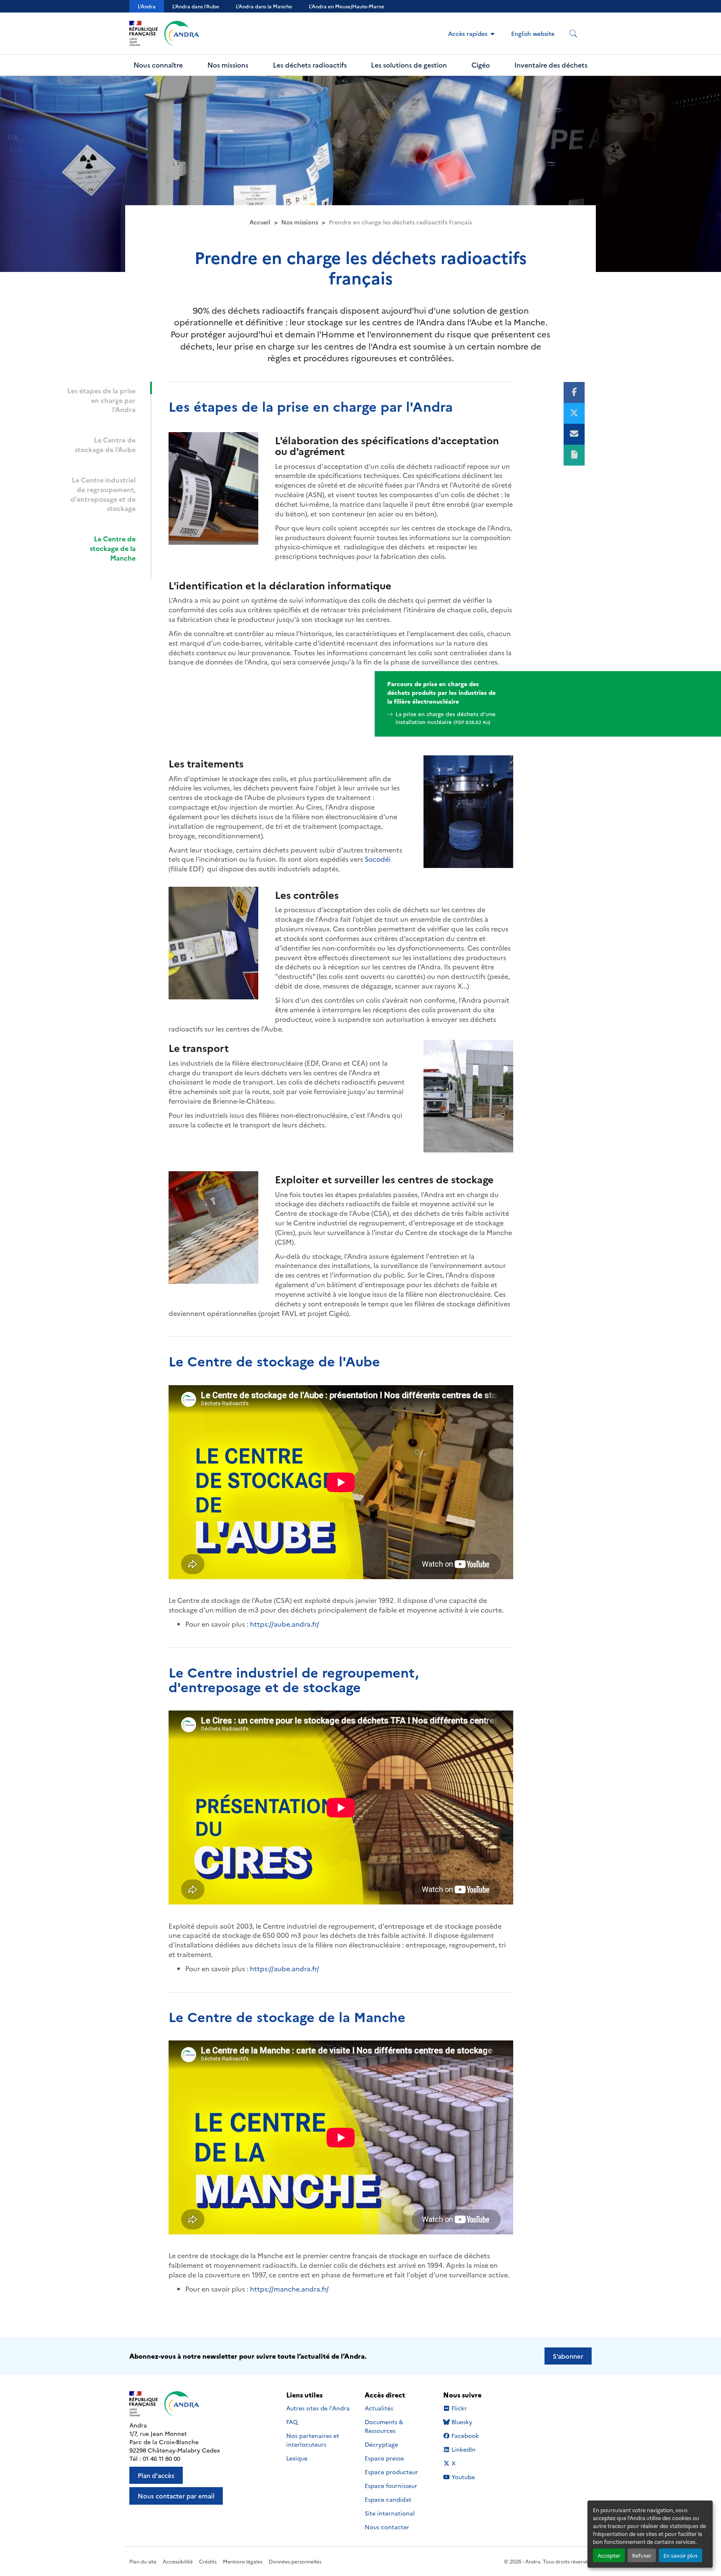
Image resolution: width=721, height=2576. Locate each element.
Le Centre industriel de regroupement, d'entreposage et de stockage (103, 494)
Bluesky (462, 2422)
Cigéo (481, 65)
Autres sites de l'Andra (318, 2408)
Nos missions (228, 65)
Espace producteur (391, 2472)
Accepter (609, 2555)
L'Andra (147, 6)
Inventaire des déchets (551, 65)
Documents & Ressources (384, 2426)
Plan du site (143, 2561)
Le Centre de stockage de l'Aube (105, 444)
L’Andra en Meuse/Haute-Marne (347, 6)
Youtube (463, 2477)
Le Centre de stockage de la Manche (113, 548)
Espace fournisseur (391, 2485)
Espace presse (384, 2458)
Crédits (208, 2561)
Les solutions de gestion (409, 65)
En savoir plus (681, 2555)
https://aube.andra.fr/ (285, 1624)
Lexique (297, 2458)
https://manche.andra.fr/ (289, 2289)
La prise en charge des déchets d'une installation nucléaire (446, 718)
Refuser (642, 2555)
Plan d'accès (156, 2475)
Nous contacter (387, 2527)
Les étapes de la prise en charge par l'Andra (101, 400)
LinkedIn (463, 2449)
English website (533, 33)
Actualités (379, 2408)
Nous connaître (158, 65)
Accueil (260, 222)
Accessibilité (178, 2561)
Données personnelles (295, 2561)
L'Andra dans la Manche (264, 6)
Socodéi (378, 859)
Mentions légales (243, 2561)
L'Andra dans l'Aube (196, 6)
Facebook (465, 2436)
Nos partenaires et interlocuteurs (313, 2440)
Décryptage (381, 2444)
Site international (390, 2513)
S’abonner (568, 2356)
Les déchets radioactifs (310, 65)
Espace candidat (388, 2499)
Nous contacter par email (176, 2496)
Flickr (459, 2408)
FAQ (292, 2422)
